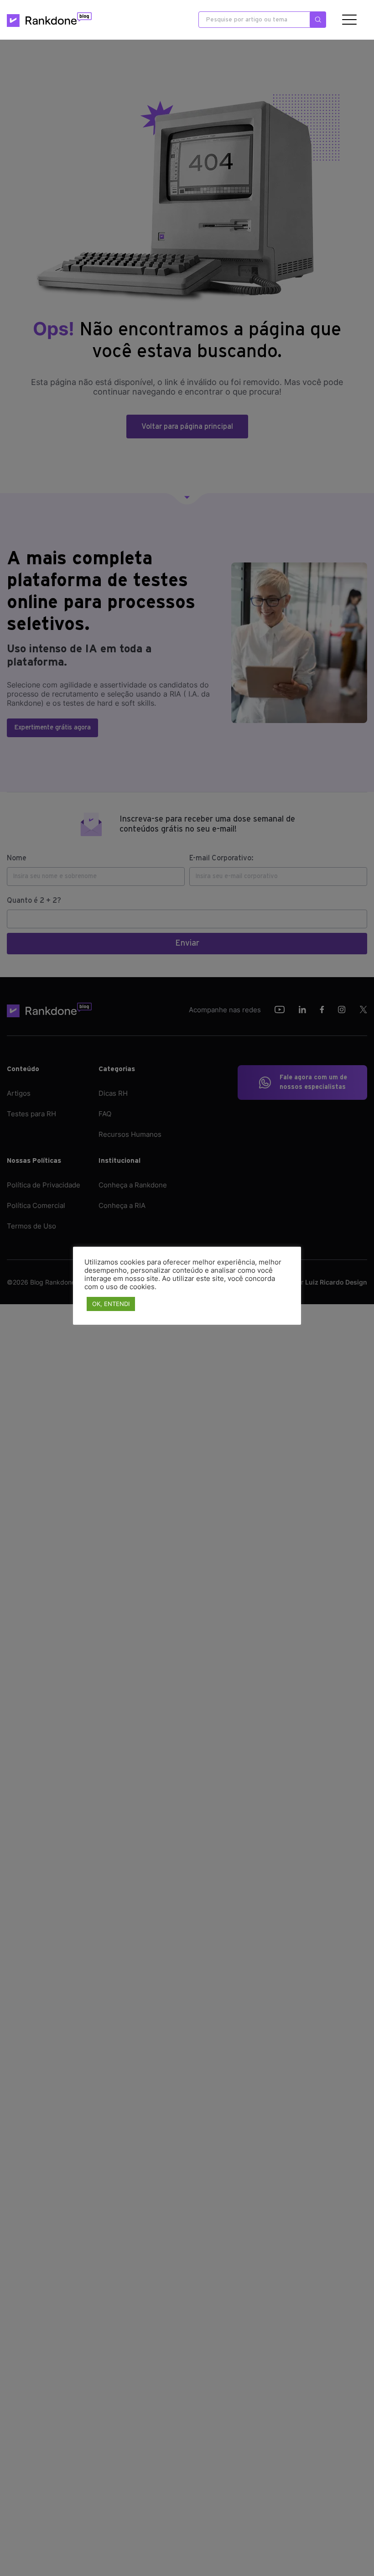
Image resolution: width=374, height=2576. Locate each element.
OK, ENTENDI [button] (111, 1304)
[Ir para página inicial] (49, 20)
